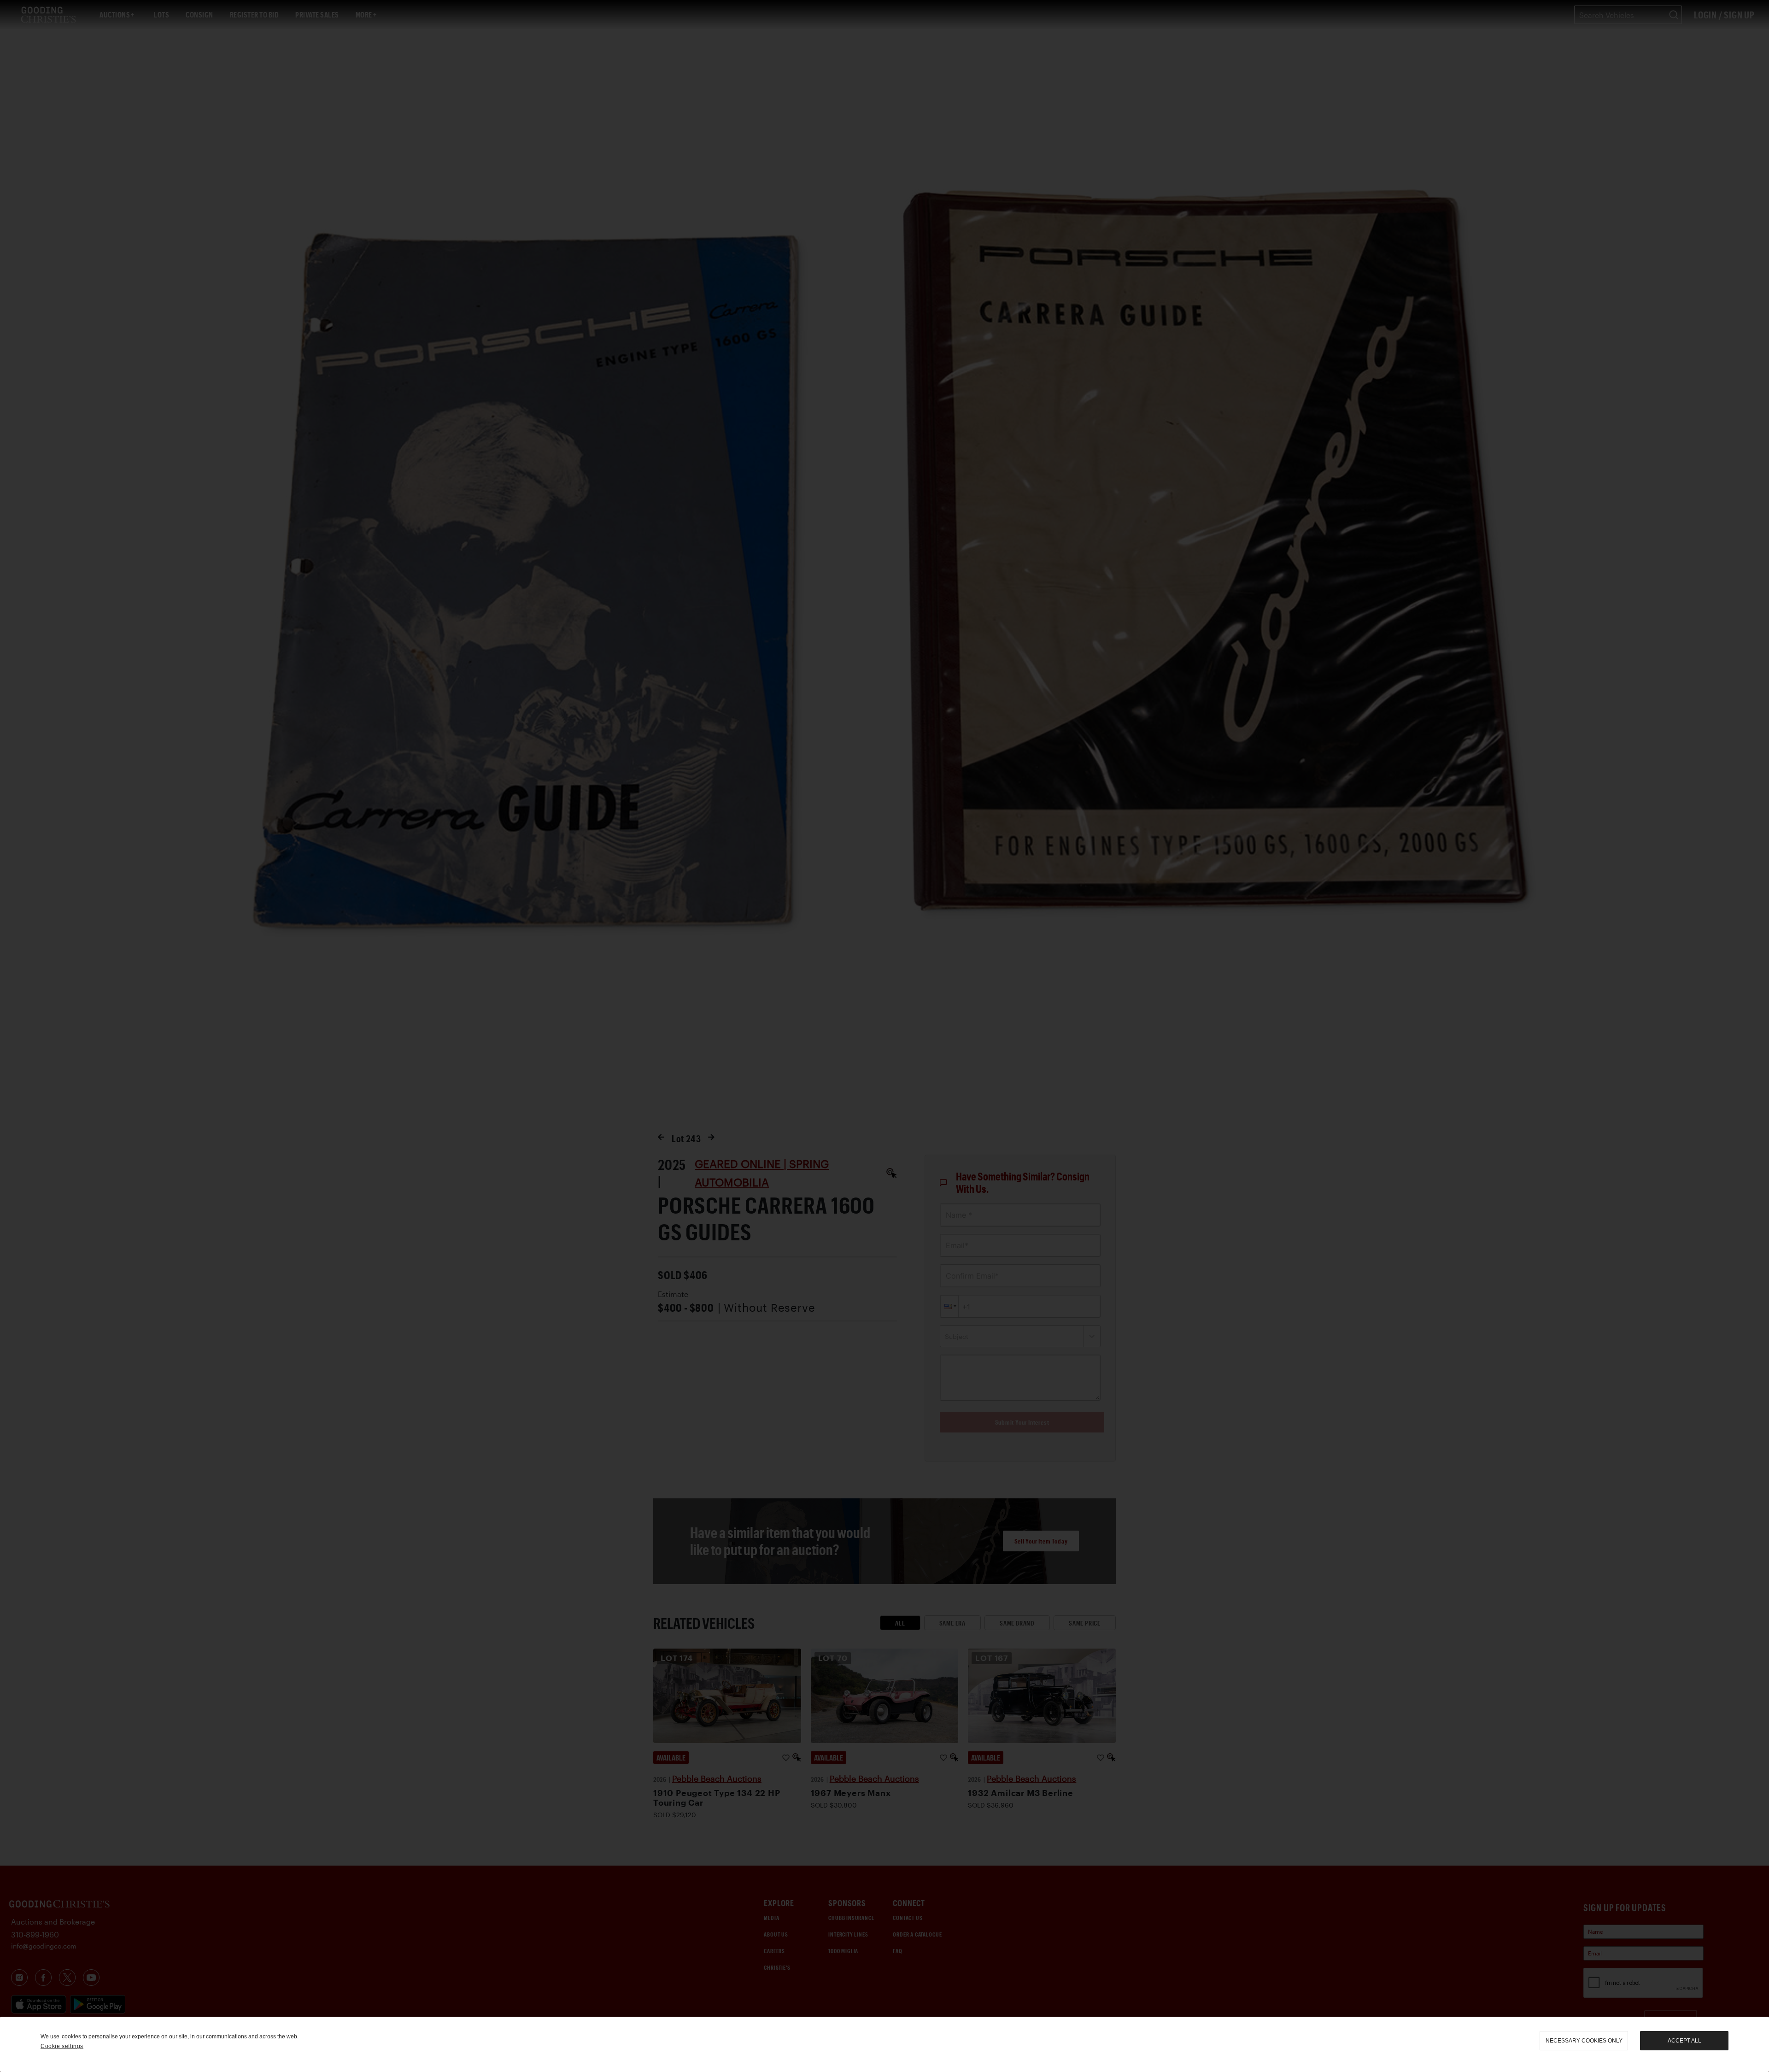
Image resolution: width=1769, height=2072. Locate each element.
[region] (884, 2044)
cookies (71, 2037)
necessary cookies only (1584, 2041)
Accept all (1684, 2041)
